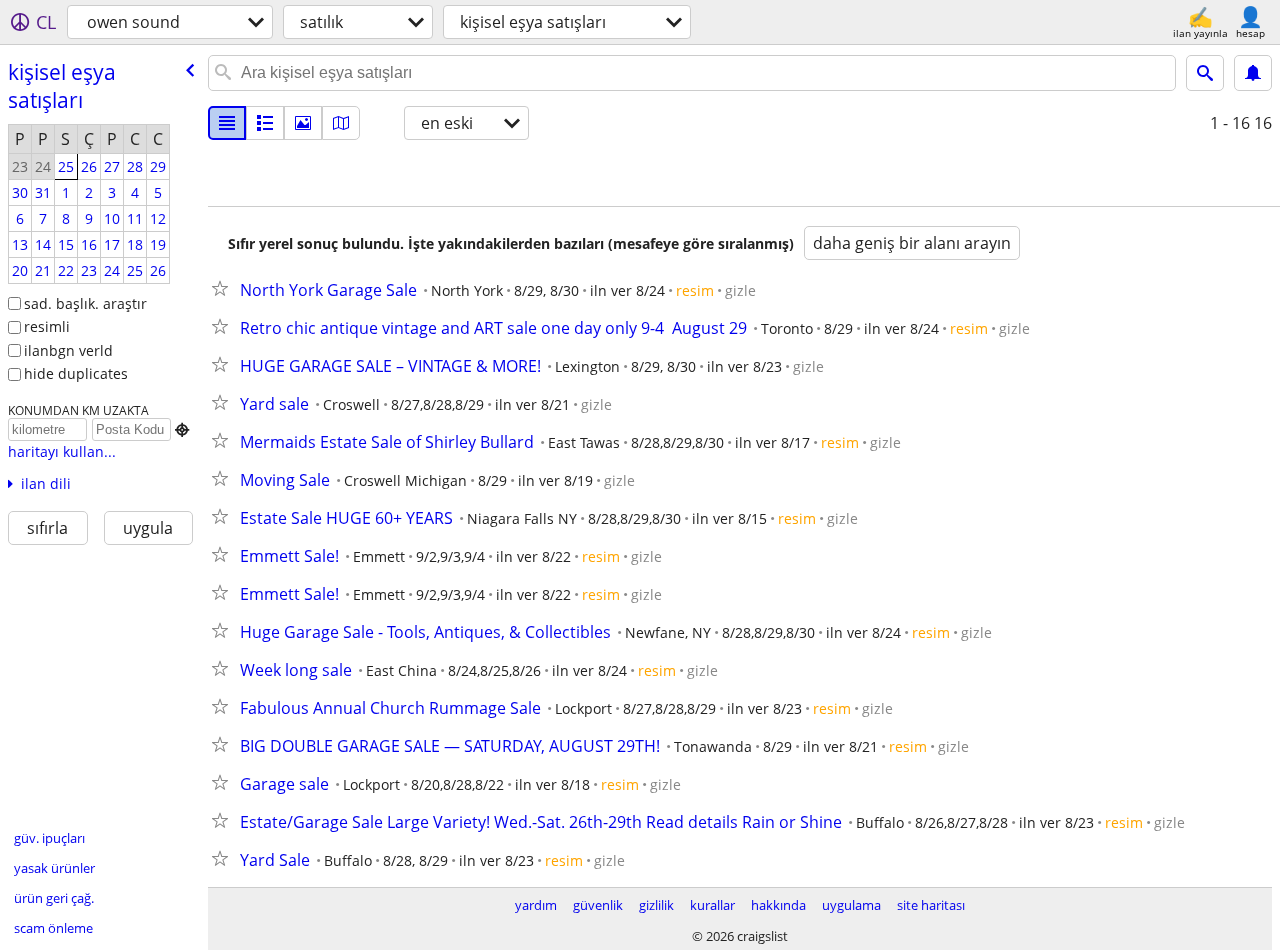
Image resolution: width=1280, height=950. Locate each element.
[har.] (341, 123)
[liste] (227, 123)
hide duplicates (76, 373)
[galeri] (303, 123)
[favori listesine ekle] (224, 288)
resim (695, 290)
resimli (47, 326)
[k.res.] (265, 123)
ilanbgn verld (68, 350)
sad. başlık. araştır (85, 303)
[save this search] (1253, 73)
